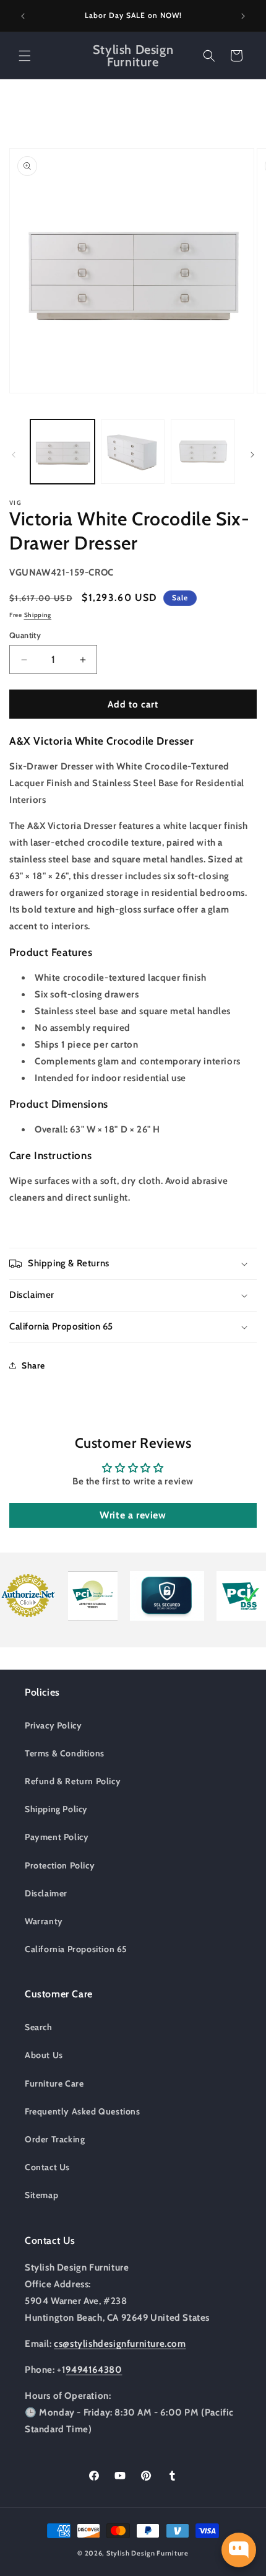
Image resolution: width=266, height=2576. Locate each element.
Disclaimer (46, 1893)
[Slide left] (14, 455)
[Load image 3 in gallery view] (203, 452)
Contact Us (47, 2167)
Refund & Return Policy (73, 1781)
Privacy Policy (53, 1725)
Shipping (38, 615)
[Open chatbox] (239, 2550)
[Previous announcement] (23, 16)
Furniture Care (54, 2083)
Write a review (133, 1515)
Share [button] (33, 1365)
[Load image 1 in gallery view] (62, 452)
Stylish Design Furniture (148, 2553)
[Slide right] (252, 455)
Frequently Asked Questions (83, 2111)
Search (39, 2027)
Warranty (44, 1921)
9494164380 (94, 2370)
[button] (25, 56)
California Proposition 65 (76, 1949)
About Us (44, 2055)
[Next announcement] (243, 16)
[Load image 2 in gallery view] (133, 452)
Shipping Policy (56, 1809)
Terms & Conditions (65, 1753)
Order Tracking (55, 2139)
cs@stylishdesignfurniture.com (120, 2344)
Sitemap (41, 2195)
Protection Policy (60, 1865)
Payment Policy (57, 1837)
